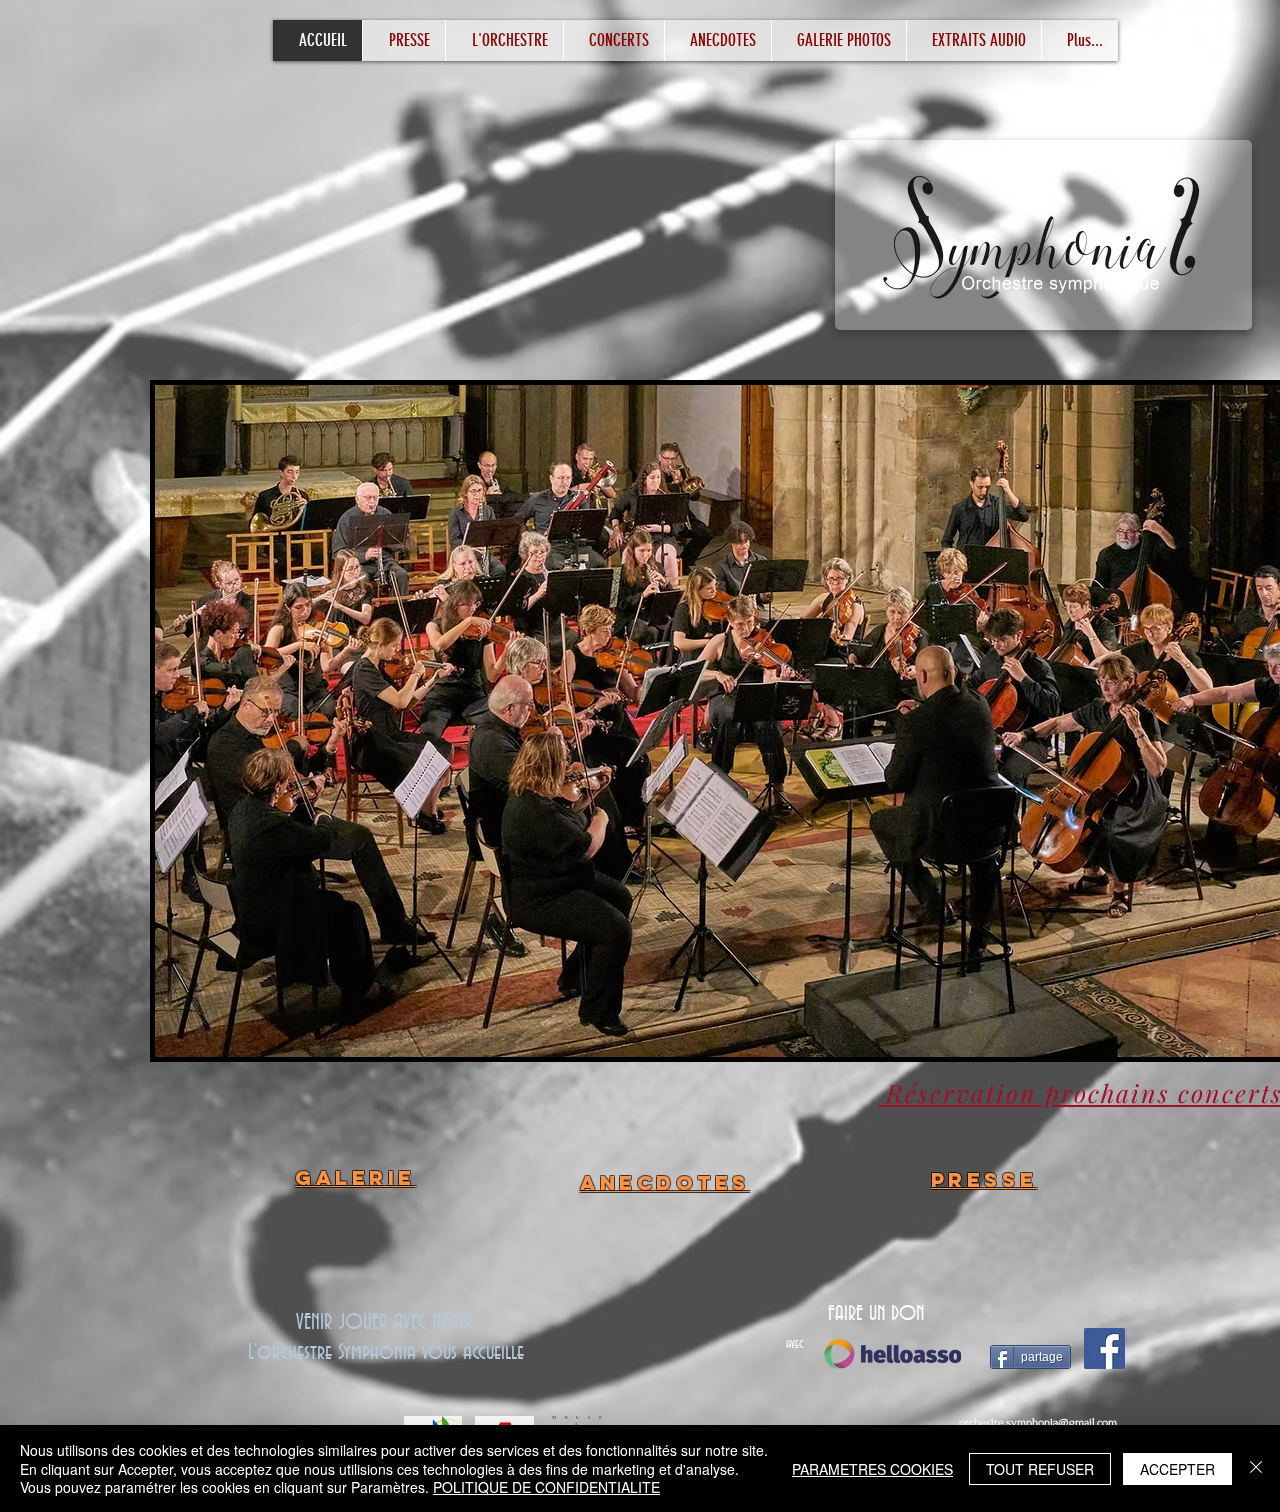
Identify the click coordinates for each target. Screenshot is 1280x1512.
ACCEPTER (1177, 1469)
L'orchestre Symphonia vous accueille (386, 1353)
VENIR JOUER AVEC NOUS (385, 1323)
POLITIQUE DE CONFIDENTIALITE (546, 1487)
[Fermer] (1256, 1468)
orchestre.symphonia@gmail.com (1038, 1422)
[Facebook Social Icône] (1104, 1348)
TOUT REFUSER (1040, 1469)
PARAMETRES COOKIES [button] (872, 1469)
